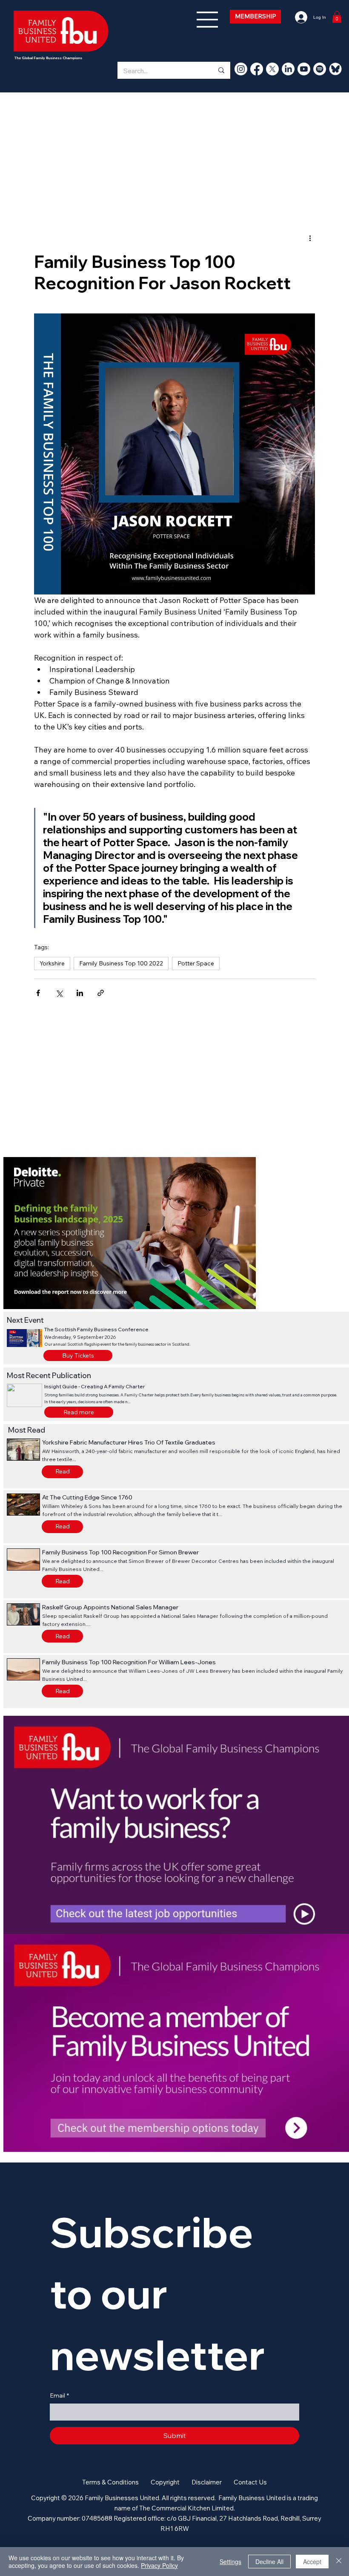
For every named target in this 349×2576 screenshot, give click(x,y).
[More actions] (310, 238)
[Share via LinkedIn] (80, 993)
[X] (272, 69)
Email (59, 2395)
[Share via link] (101, 993)
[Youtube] (304, 69)
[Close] (339, 2562)
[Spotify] (320, 69)
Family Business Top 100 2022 (121, 963)
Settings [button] (230, 2562)
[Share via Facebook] (38, 993)
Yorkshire (52, 963)
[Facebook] (257, 69)
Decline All (269, 2562)
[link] (337, 17)
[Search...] (221, 70)
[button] (79, 1412)
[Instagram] (241, 69)
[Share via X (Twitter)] (59, 993)
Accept (312, 2562)
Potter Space (196, 963)
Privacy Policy (159, 2565)
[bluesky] (335, 69)
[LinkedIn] (288, 69)
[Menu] (208, 20)
